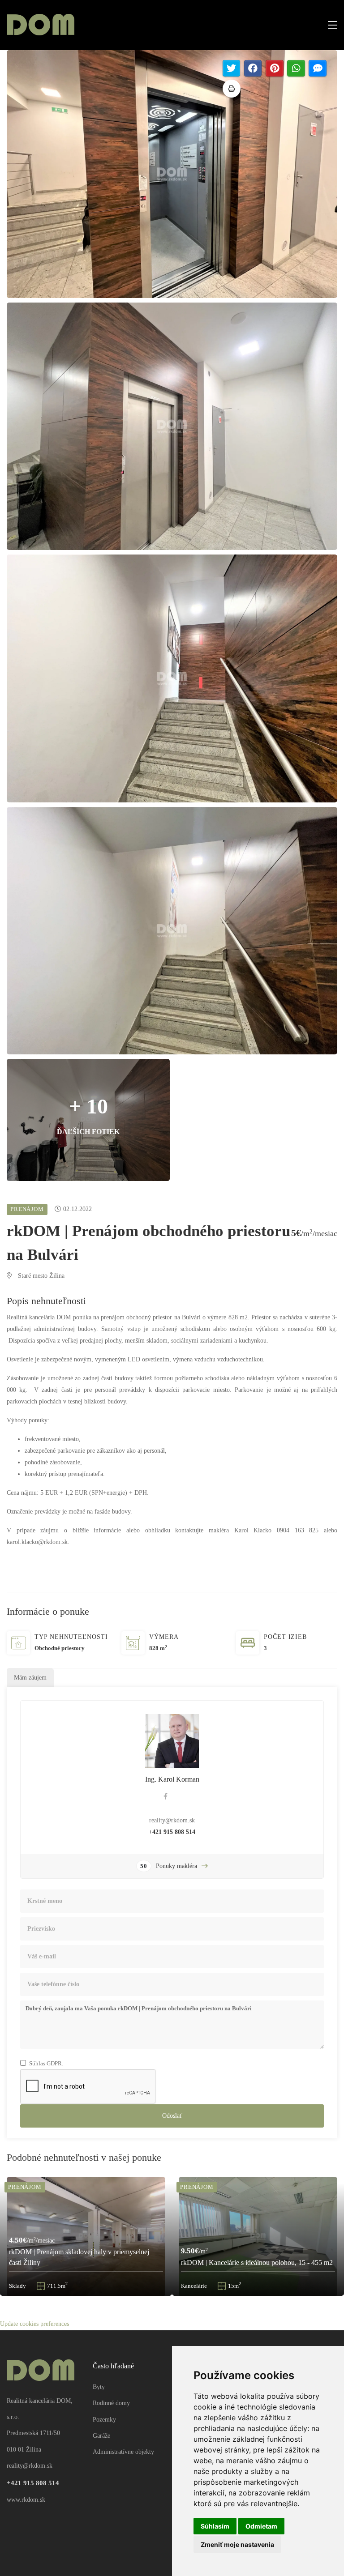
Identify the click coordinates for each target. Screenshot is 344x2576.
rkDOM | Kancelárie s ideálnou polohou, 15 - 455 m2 (257, 2263)
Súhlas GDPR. (46, 2063)
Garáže (101, 2436)
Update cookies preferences (34, 2324)
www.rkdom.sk (26, 2500)
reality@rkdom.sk (172, 1820)
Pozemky (104, 2420)
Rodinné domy (111, 2403)
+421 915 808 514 (172, 1832)
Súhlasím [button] (215, 2526)
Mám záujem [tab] (30, 1678)
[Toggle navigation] (330, 25)
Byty (99, 2387)
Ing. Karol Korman (172, 1779)
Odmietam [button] (261, 2526)
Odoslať (172, 2116)
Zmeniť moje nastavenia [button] (237, 2544)
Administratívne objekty (123, 2452)
